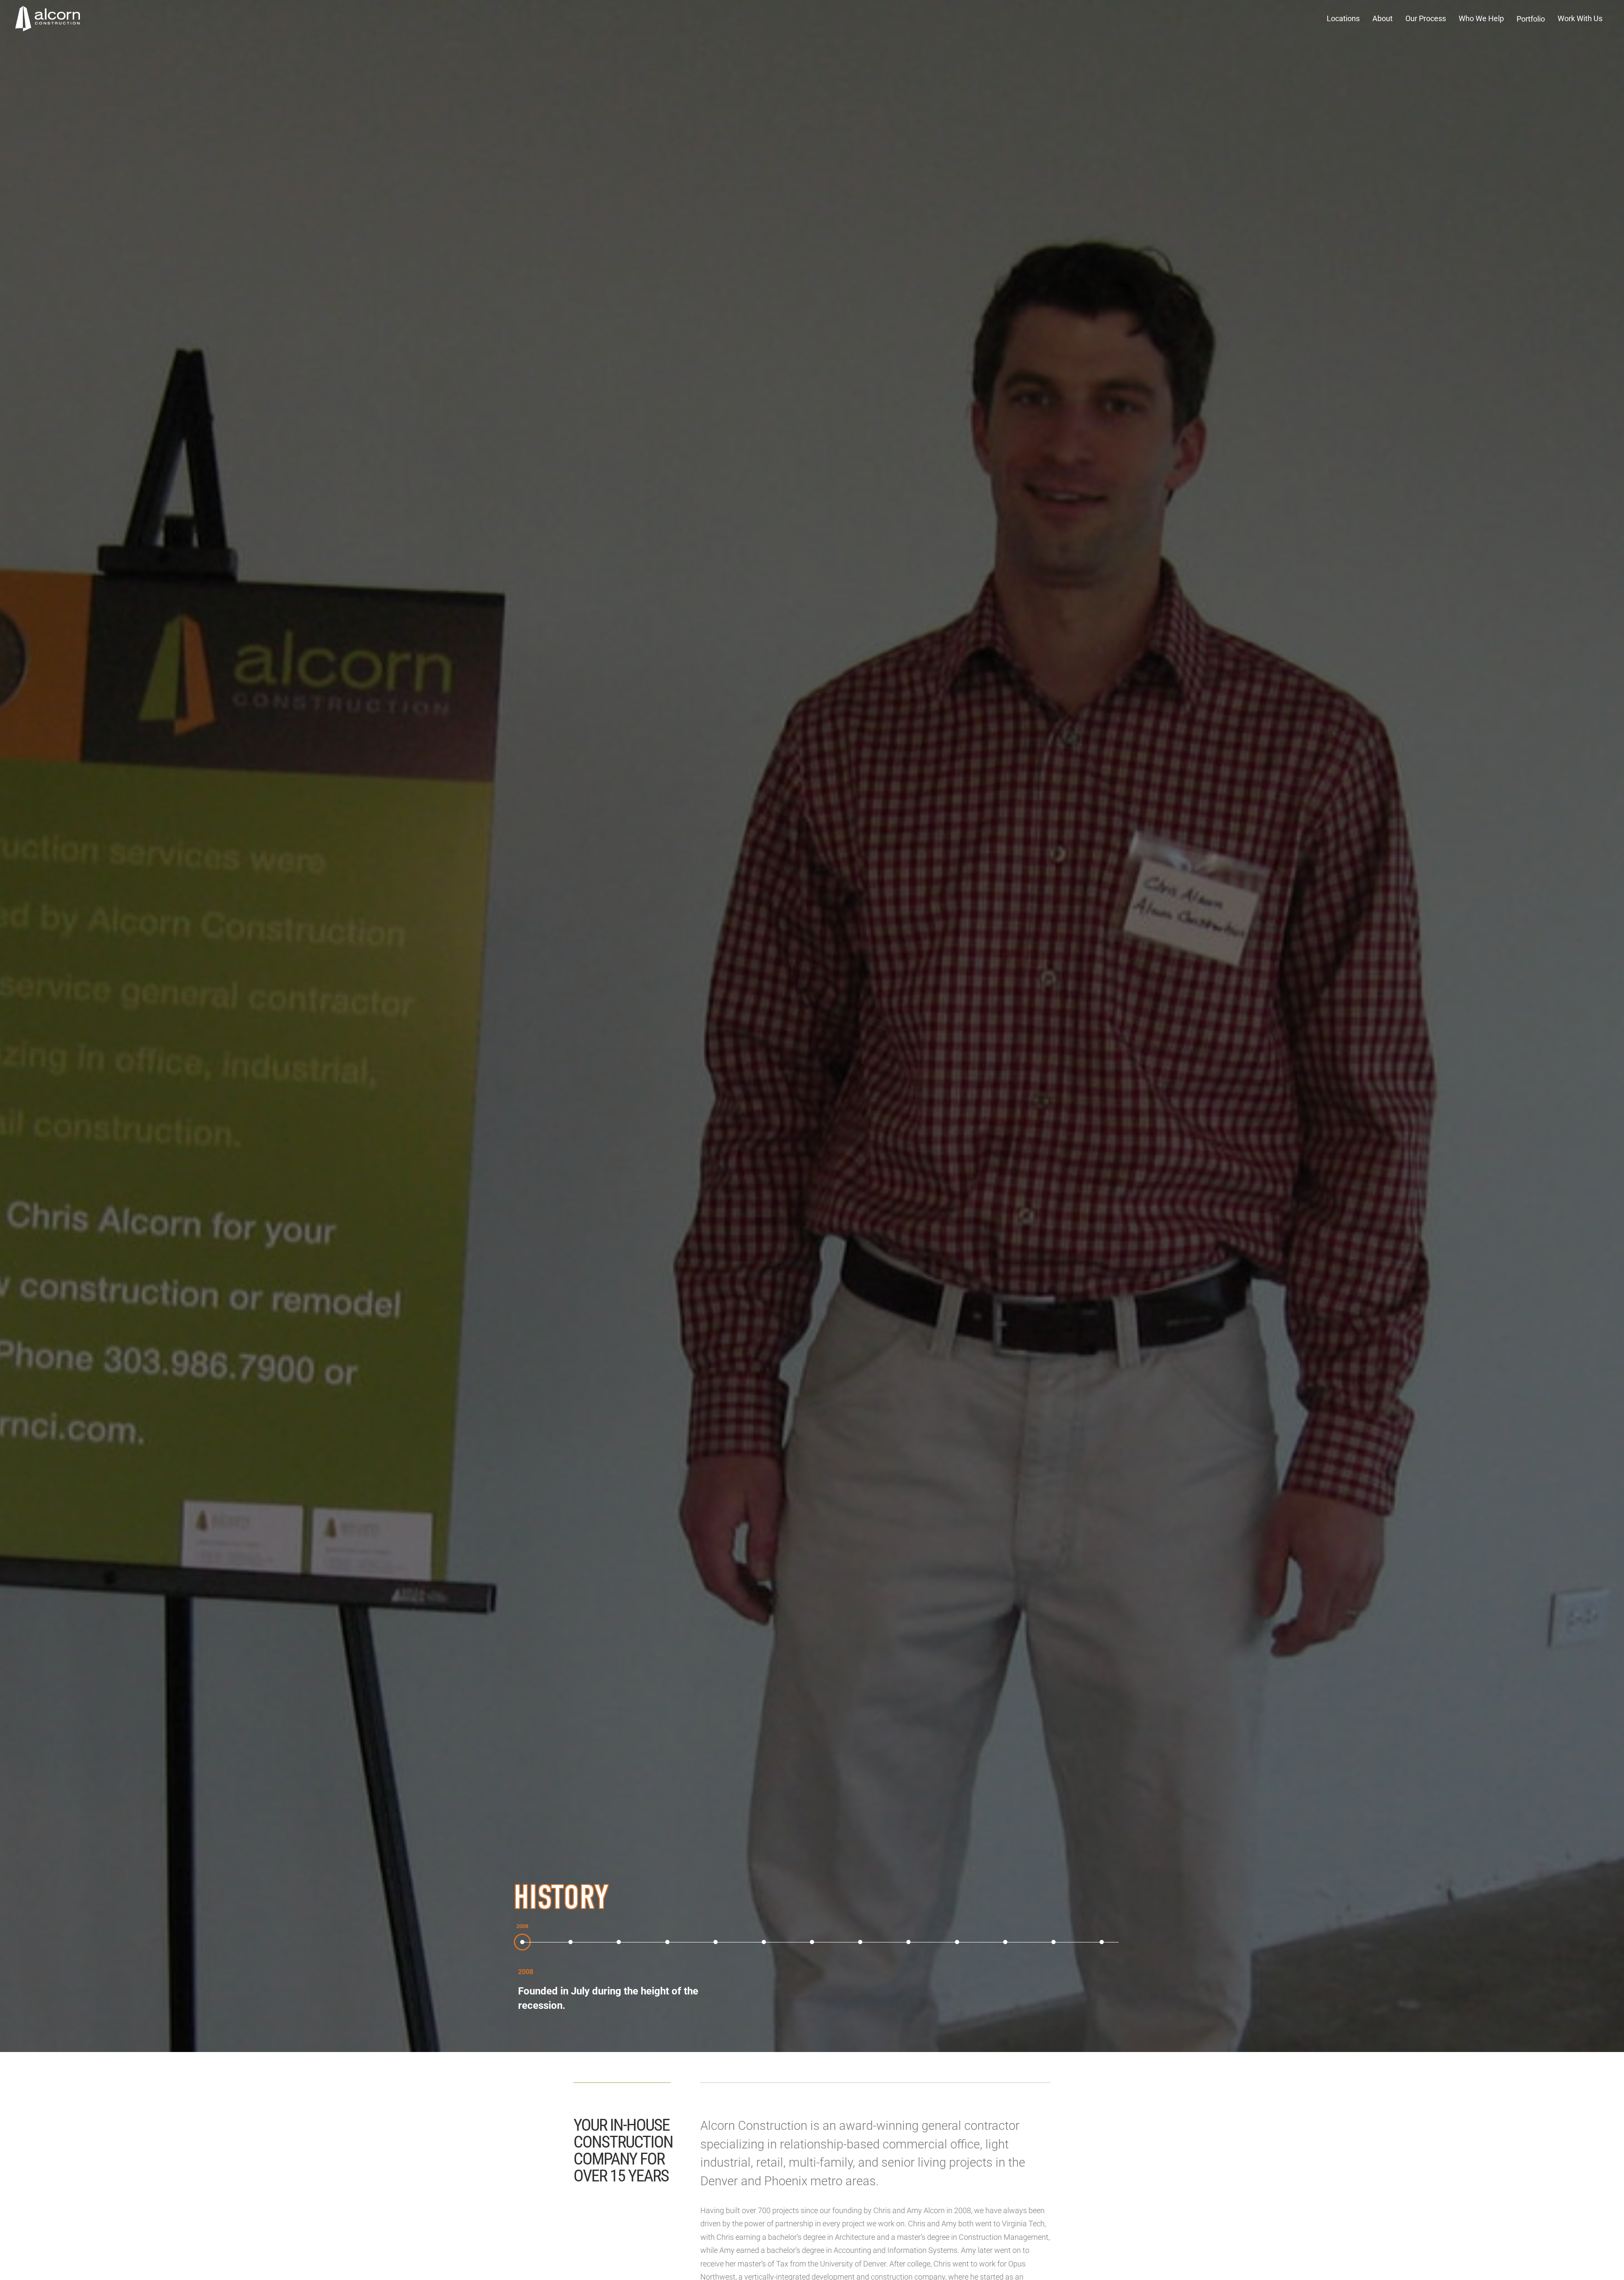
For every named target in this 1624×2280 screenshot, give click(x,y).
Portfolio (1531, 19)
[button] (1343, 19)
